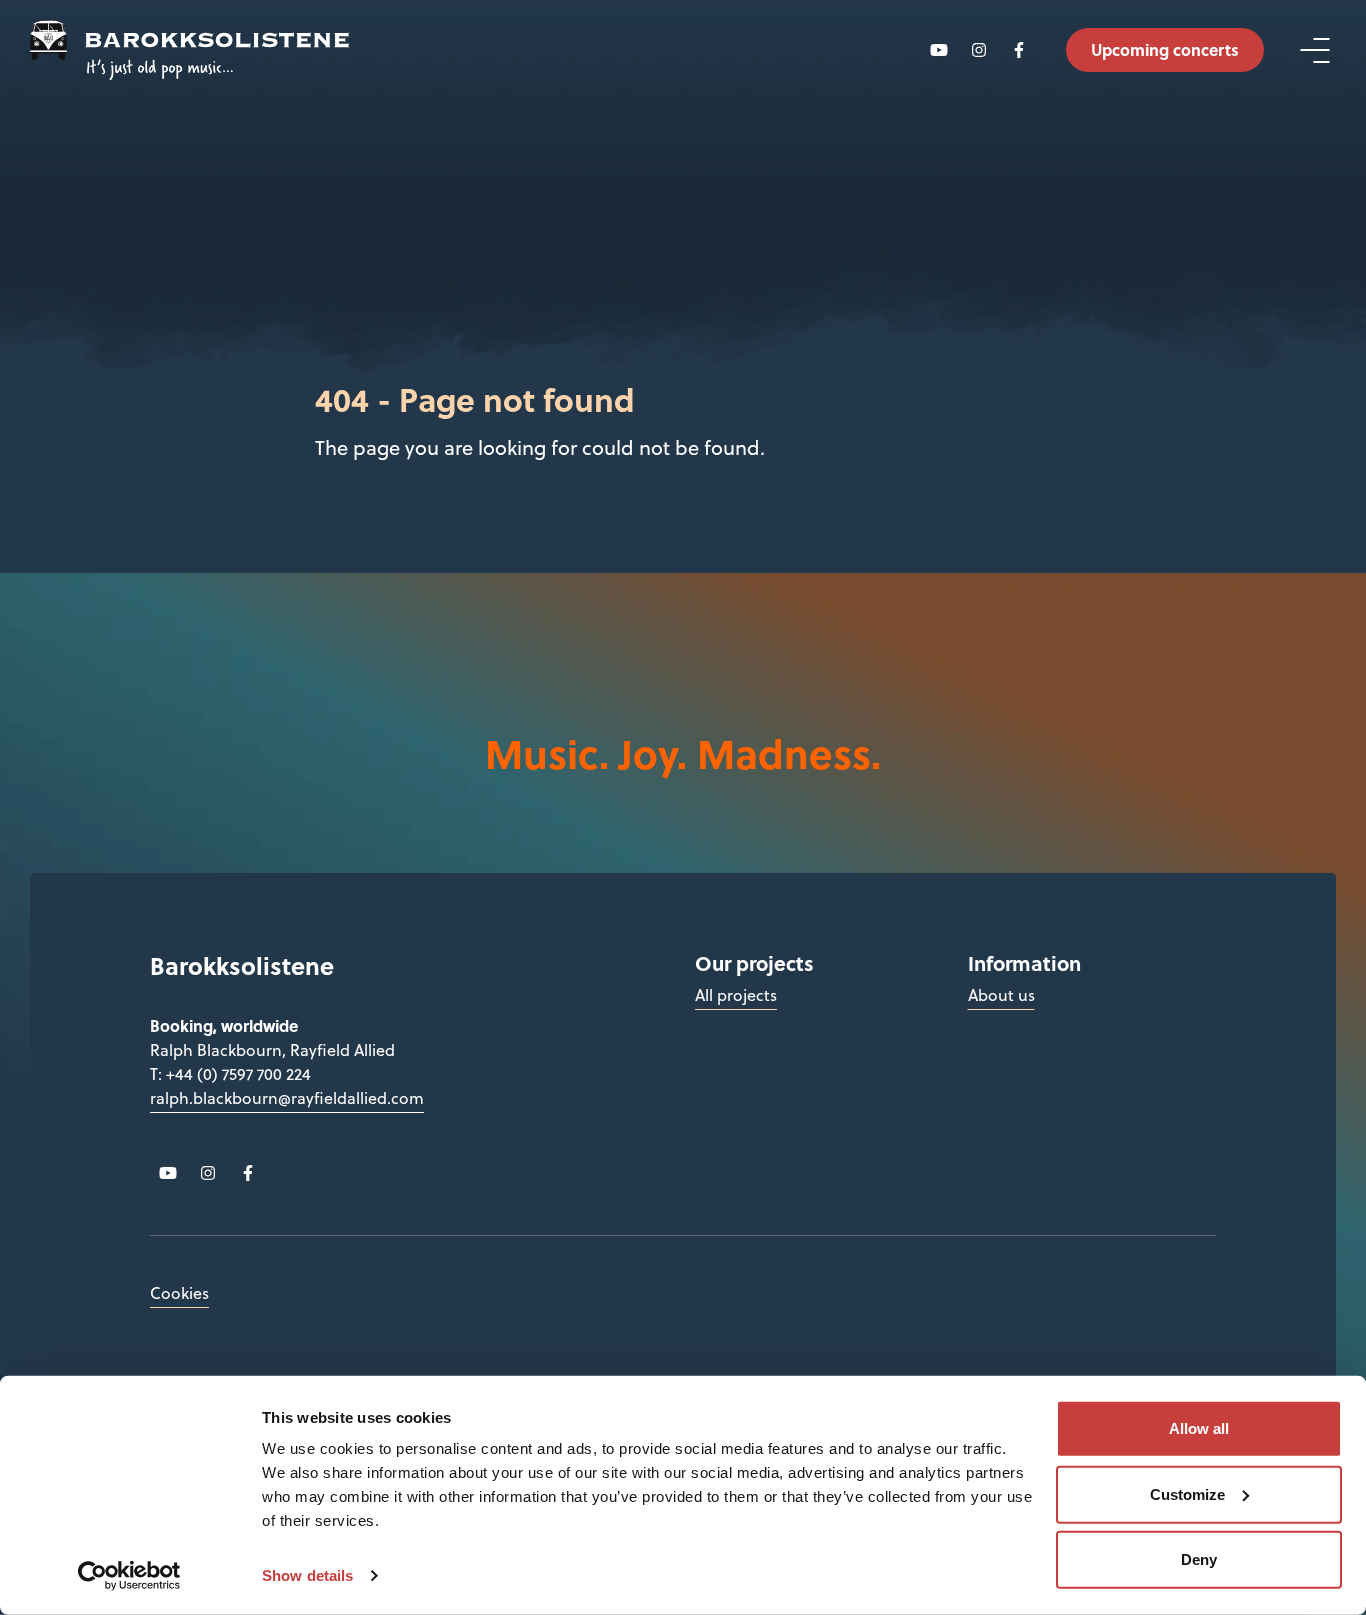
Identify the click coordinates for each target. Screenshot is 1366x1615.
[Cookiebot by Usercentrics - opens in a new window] (129, 1576)
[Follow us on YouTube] (938, 50)
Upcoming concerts (1165, 49)
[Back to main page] (189, 50)
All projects (736, 995)
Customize (1187, 1493)
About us (1001, 995)
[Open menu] (1315, 50)
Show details (307, 1575)
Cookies (179, 1293)
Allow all (1199, 1428)
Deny (1199, 1559)
